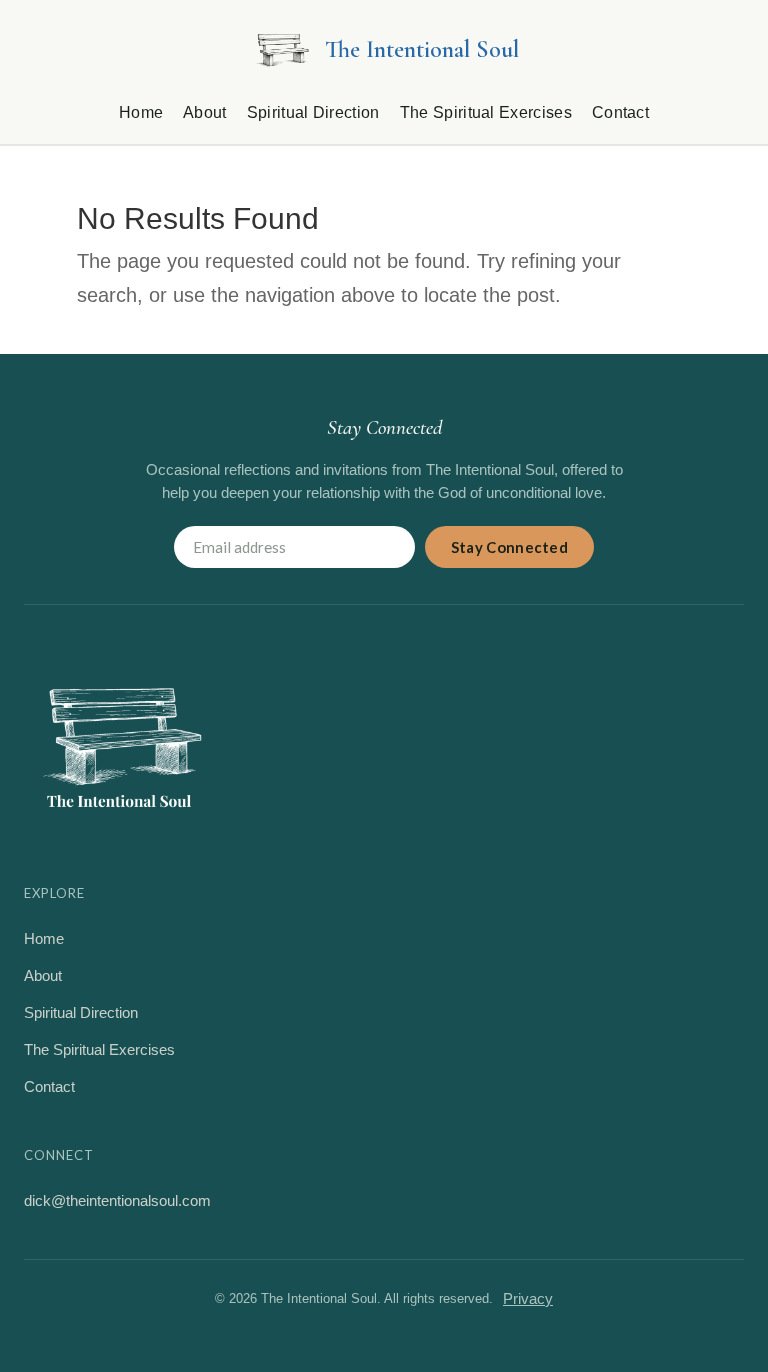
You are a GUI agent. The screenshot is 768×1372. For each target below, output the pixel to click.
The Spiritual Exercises (486, 112)
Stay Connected (509, 547)
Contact (620, 112)
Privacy (528, 1298)
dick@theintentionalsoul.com (117, 1200)
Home (141, 112)
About (205, 112)
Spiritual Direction (313, 112)
